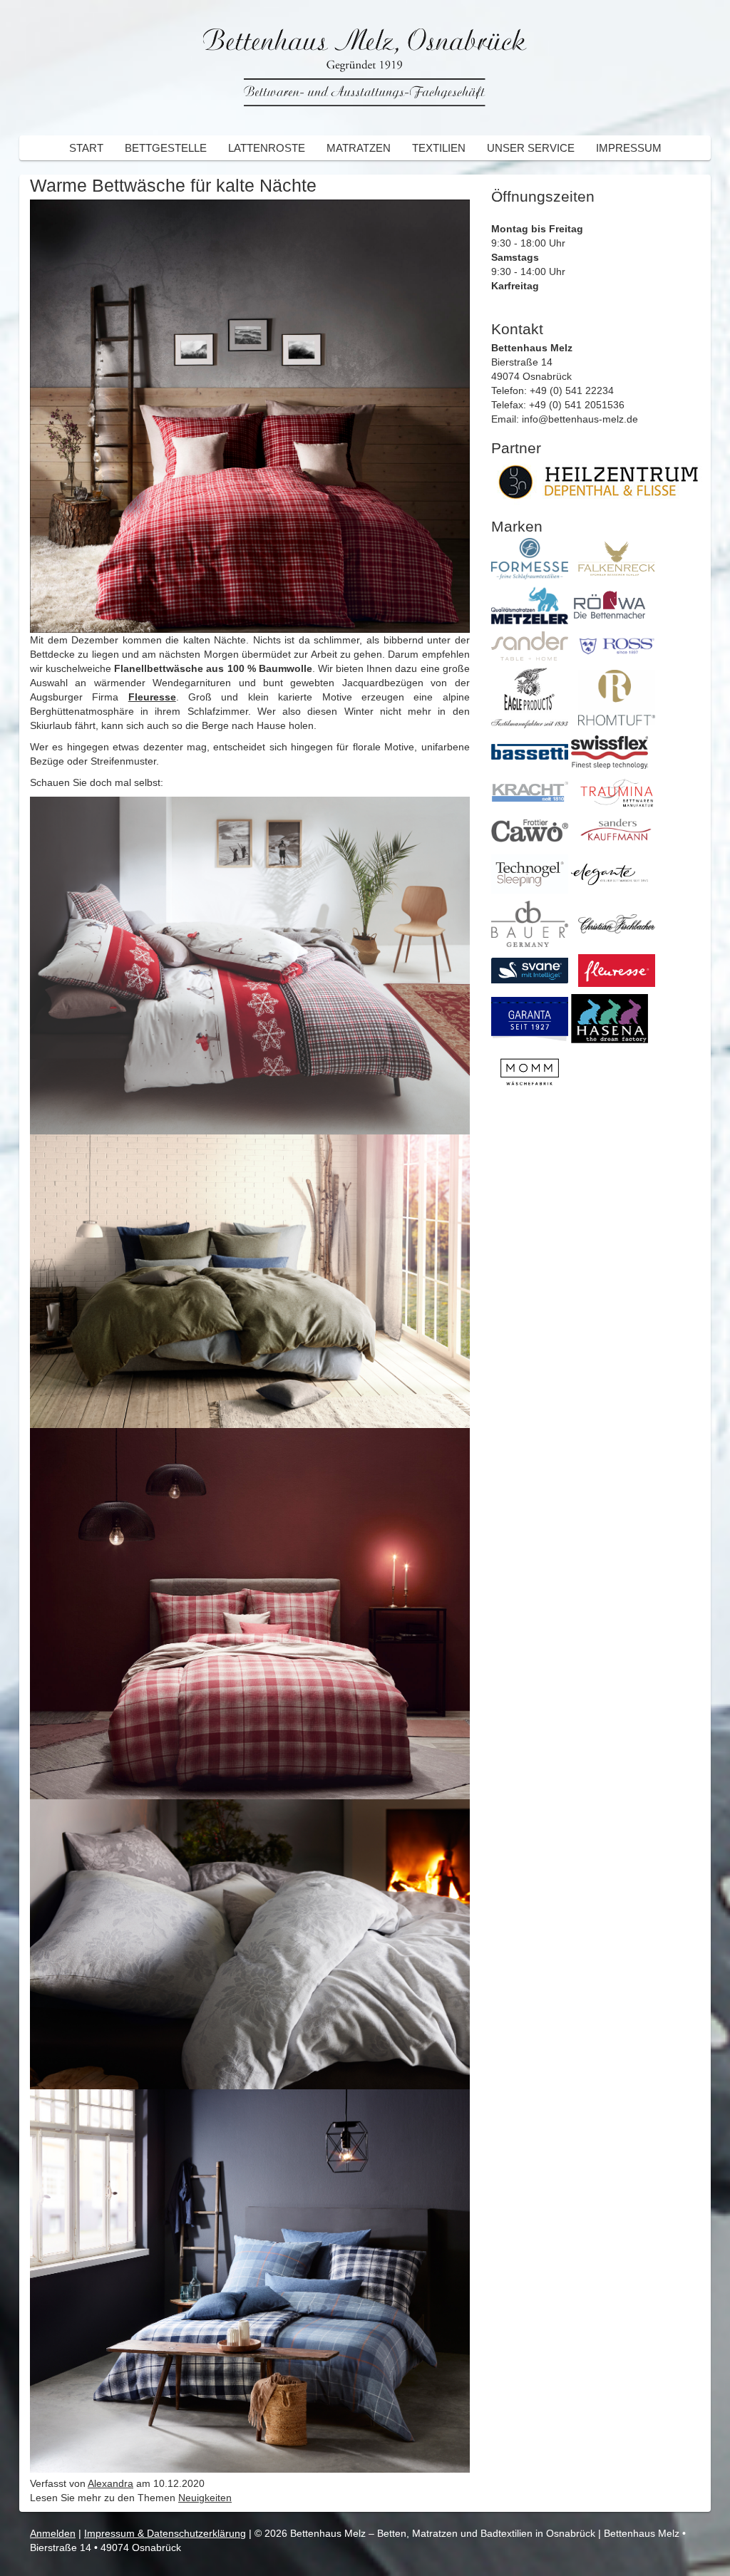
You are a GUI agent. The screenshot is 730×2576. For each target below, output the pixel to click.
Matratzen (359, 148)
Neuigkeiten (205, 2498)
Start (86, 148)
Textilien (439, 148)
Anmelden (53, 2533)
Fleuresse (152, 697)
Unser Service (531, 148)
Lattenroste (267, 148)
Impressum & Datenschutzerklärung (165, 2533)
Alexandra (110, 2483)
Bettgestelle (166, 148)
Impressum (629, 148)
